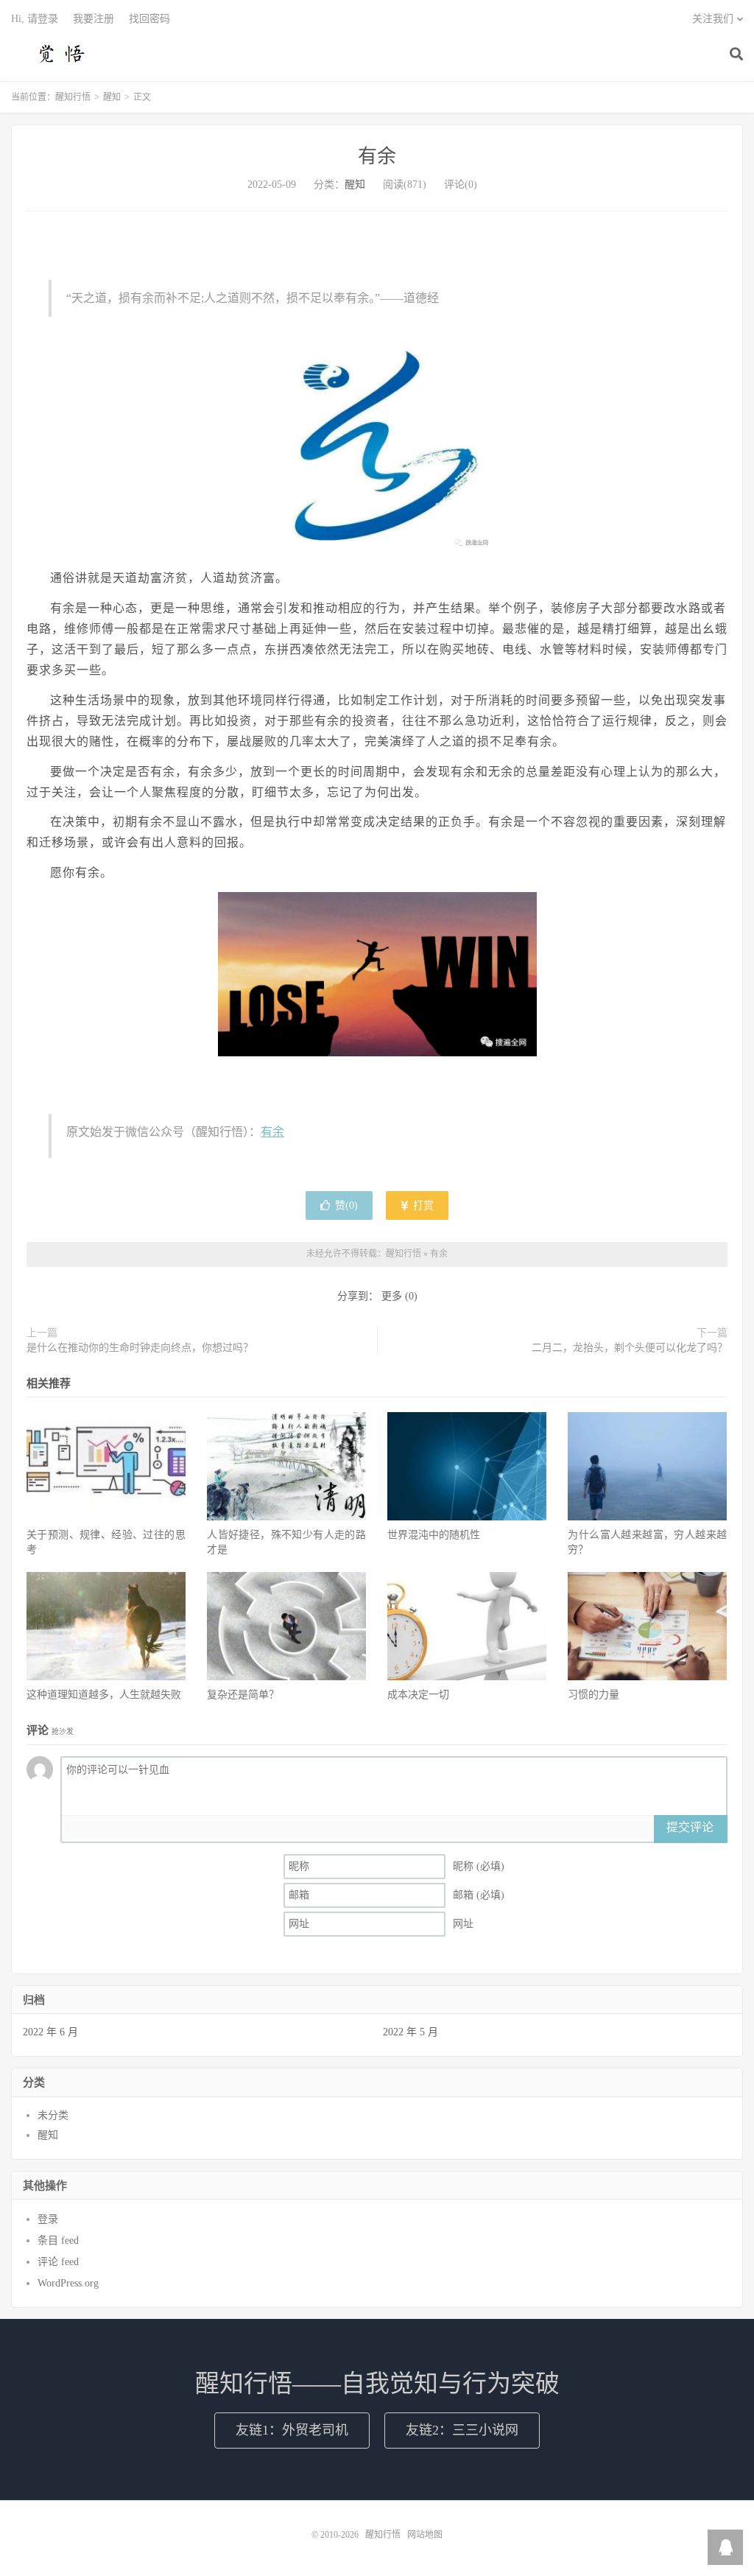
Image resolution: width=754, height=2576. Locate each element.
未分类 (53, 2115)
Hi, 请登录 (35, 19)
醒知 (112, 97)
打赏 (422, 1205)
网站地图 (425, 2535)
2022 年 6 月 (50, 2032)
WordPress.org (68, 2283)
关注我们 (713, 19)
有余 (377, 157)
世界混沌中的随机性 (434, 1535)
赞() (346, 1205)
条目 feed (58, 2240)
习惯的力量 (593, 1695)
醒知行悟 (63, 52)
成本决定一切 (418, 1695)
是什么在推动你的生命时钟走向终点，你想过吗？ (140, 1348)
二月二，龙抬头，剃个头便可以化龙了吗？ (630, 1348)
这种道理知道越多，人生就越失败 (104, 1695)
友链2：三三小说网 (462, 2430)
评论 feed (58, 2262)
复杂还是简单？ (243, 1695)
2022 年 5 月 (411, 2032)
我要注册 (94, 19)
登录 (48, 2219)
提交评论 (690, 1827)
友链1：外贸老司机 (292, 2430)
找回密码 (149, 19)
